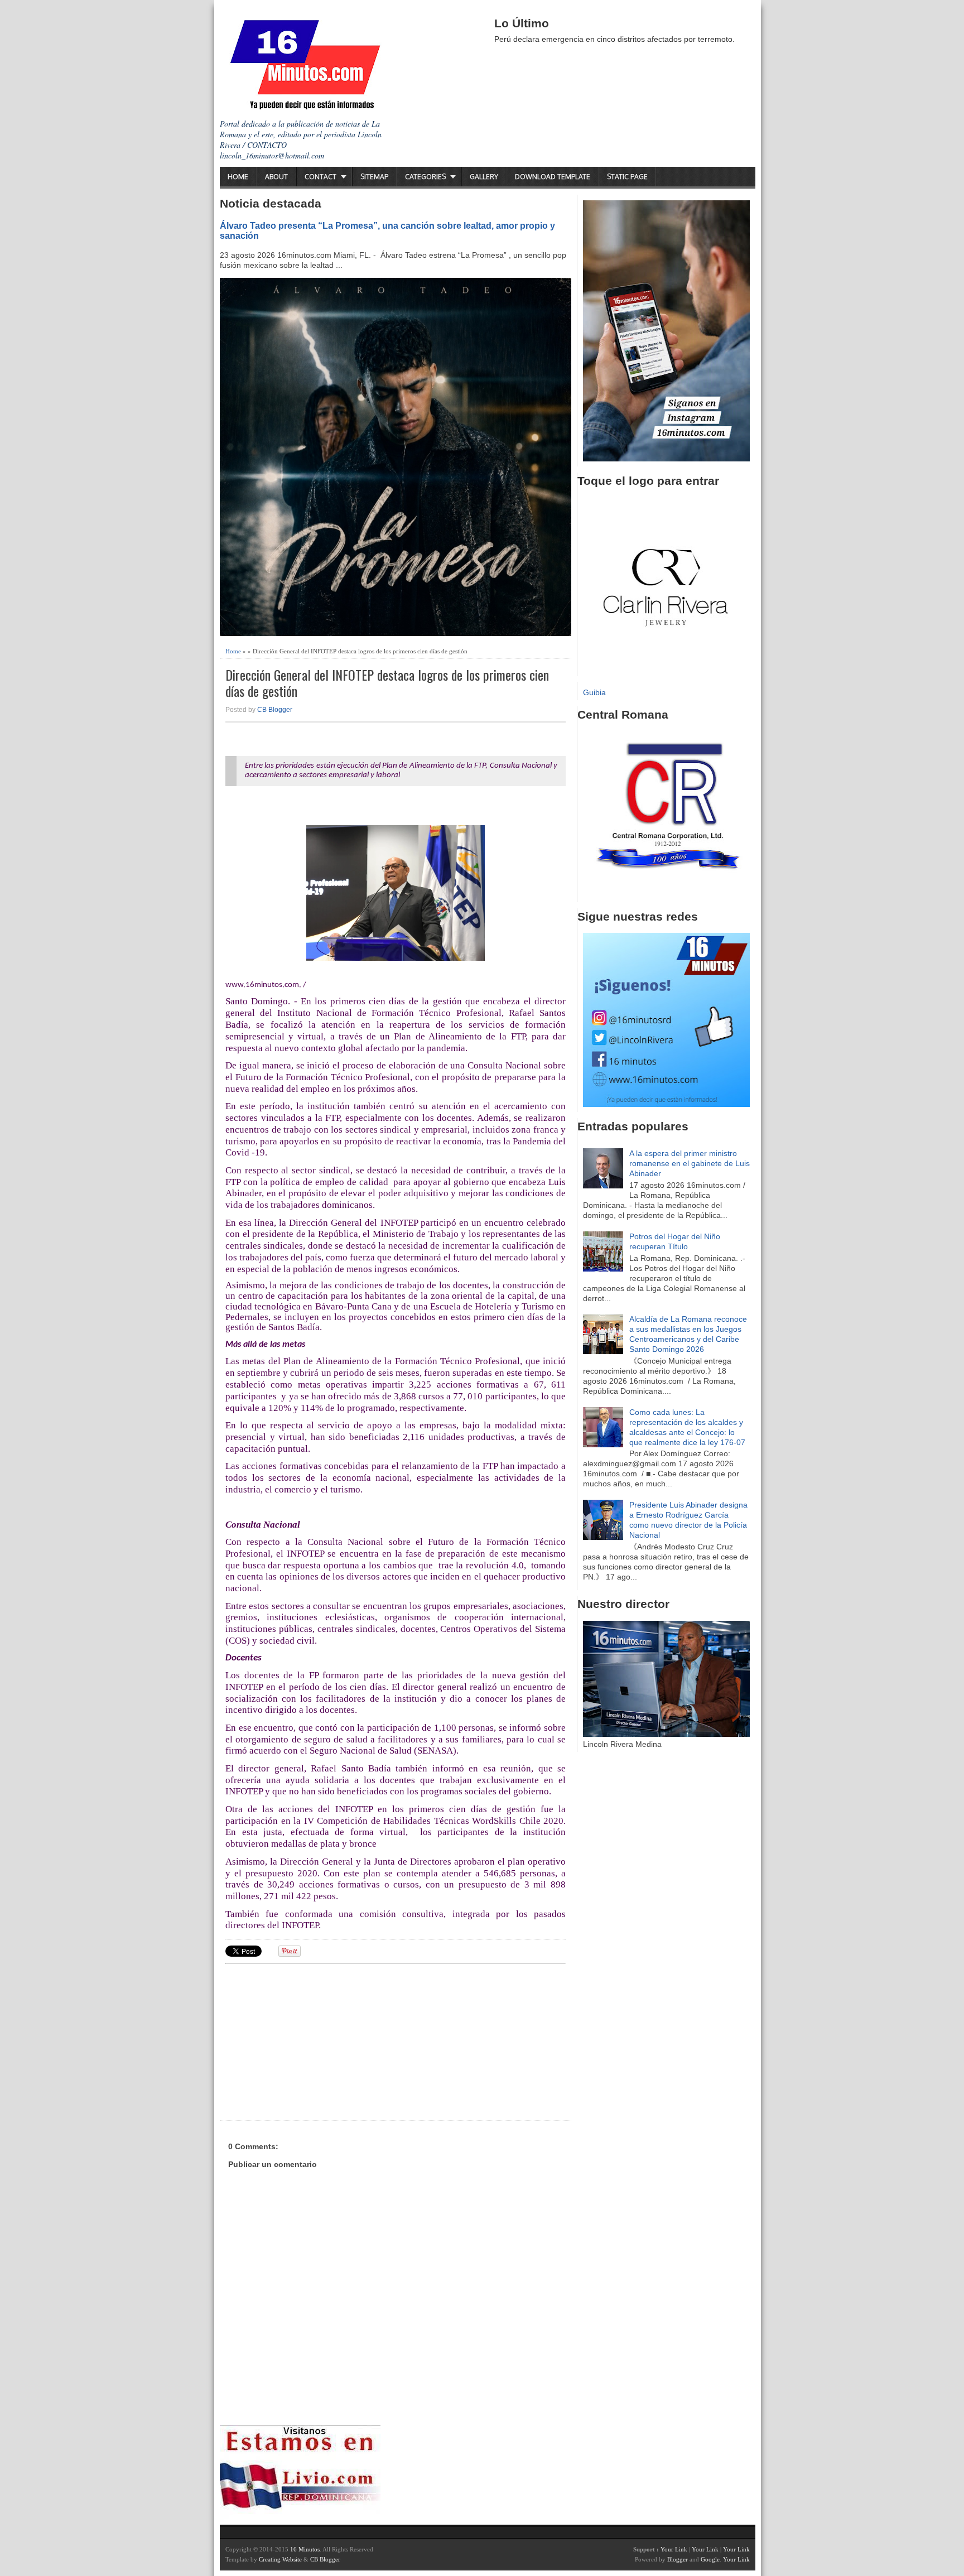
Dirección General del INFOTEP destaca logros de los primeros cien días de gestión (387, 683)
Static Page (627, 177)
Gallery (484, 177)
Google (710, 2559)
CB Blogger (275, 710)
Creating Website (280, 2559)
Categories (425, 177)
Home (238, 177)
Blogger (678, 2559)
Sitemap (374, 177)
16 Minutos (305, 2549)
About (276, 177)
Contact (320, 177)
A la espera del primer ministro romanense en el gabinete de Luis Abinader (690, 1163)
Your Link (674, 2549)
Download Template (553, 177)
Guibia (594, 692)
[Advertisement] (312, 2040)
